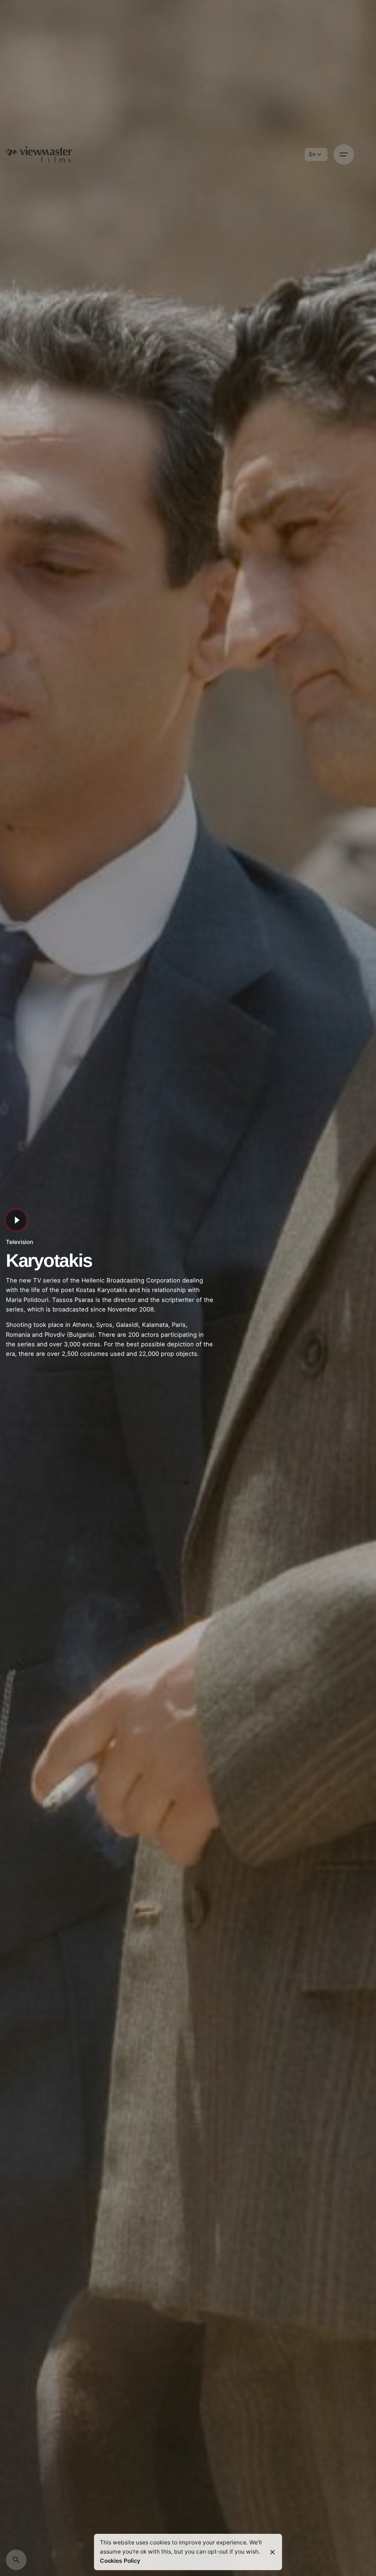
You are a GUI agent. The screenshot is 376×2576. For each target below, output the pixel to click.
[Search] (16, 2560)
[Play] (16, 1220)
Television (19, 1242)
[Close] (272, 2552)
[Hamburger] (344, 154)
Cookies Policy (120, 2561)
